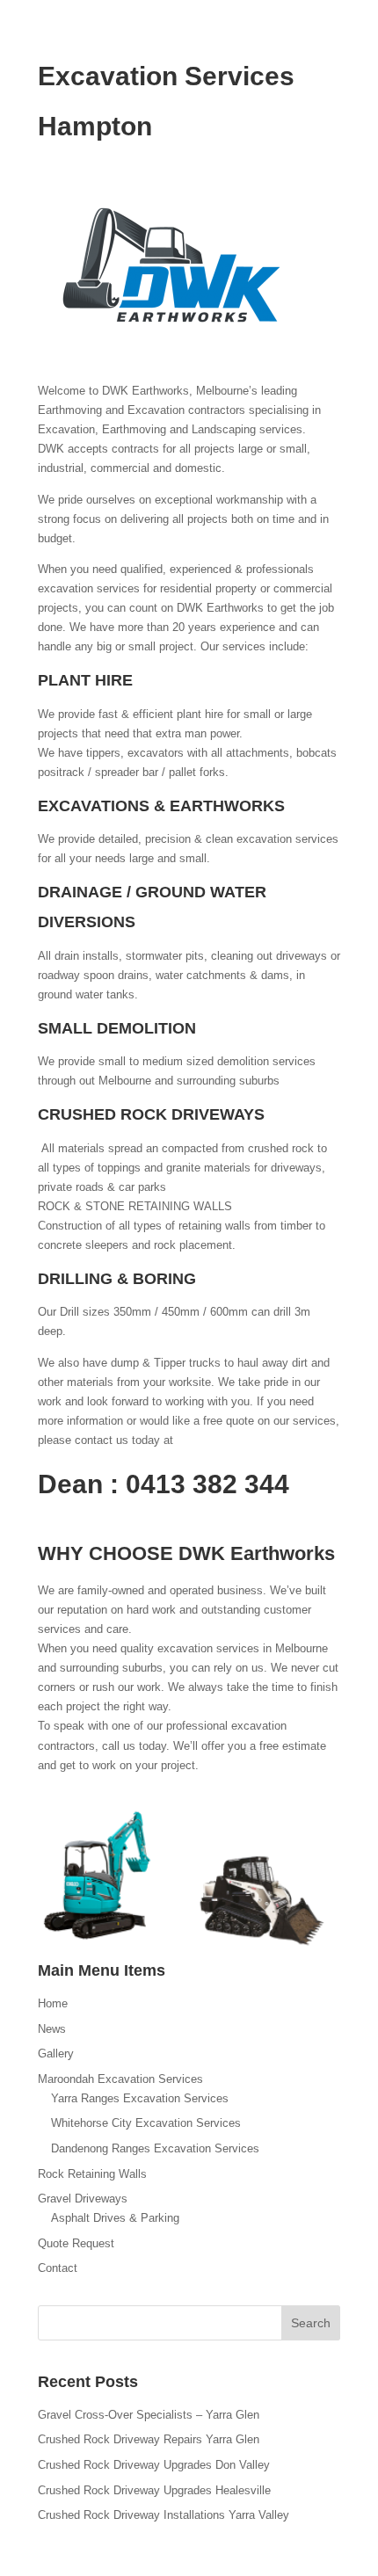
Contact (58, 2268)
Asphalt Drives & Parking (115, 2218)
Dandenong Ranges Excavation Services (155, 2148)
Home (53, 2003)
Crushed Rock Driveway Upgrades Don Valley (154, 2465)
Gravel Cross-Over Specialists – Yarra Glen (149, 2415)
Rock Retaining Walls (92, 2174)
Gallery (56, 2054)
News (52, 2029)
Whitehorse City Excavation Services (146, 2123)
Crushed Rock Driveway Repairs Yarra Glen (149, 2439)
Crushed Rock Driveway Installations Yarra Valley (164, 2515)
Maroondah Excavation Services (120, 2079)
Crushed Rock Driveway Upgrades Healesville (154, 2490)
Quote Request (76, 2243)
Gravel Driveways (83, 2199)
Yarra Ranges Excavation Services (140, 2098)
